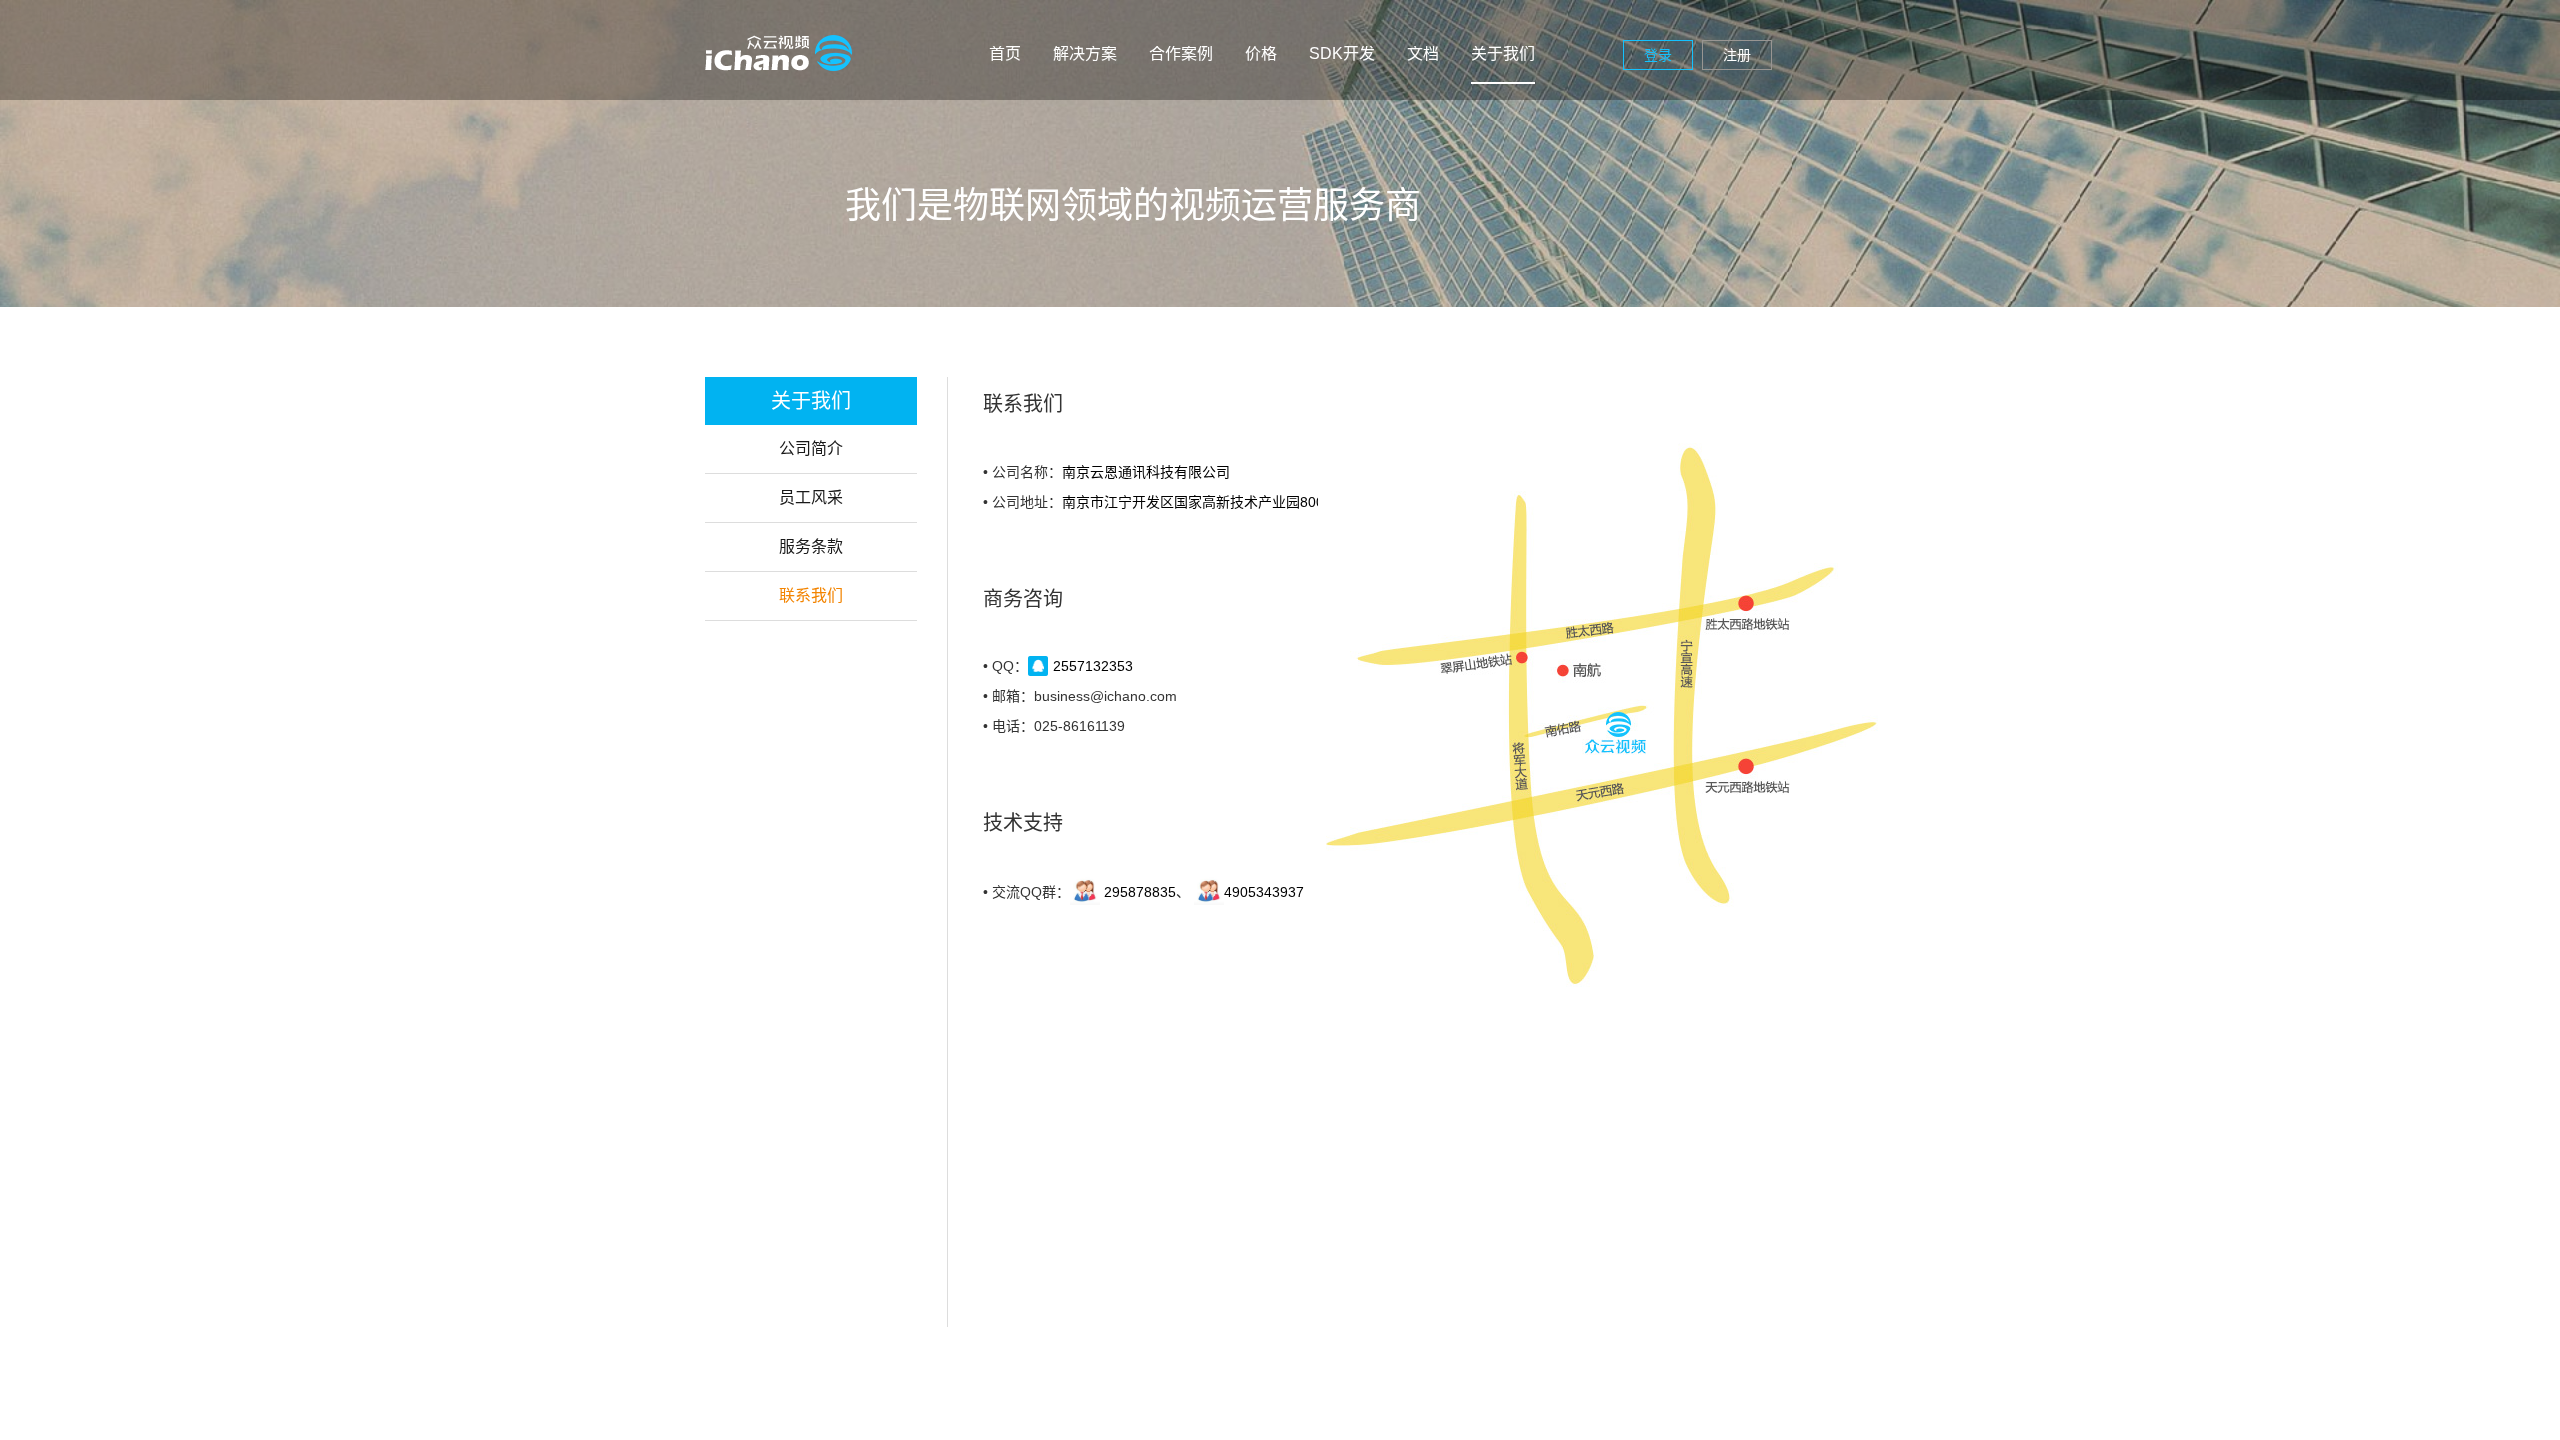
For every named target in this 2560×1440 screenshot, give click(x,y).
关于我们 (1503, 53)
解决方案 (1085, 53)
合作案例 (1181, 53)
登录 (1658, 55)
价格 (1261, 53)
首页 (1005, 53)
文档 (1423, 53)
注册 (1737, 55)
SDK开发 (1342, 53)
